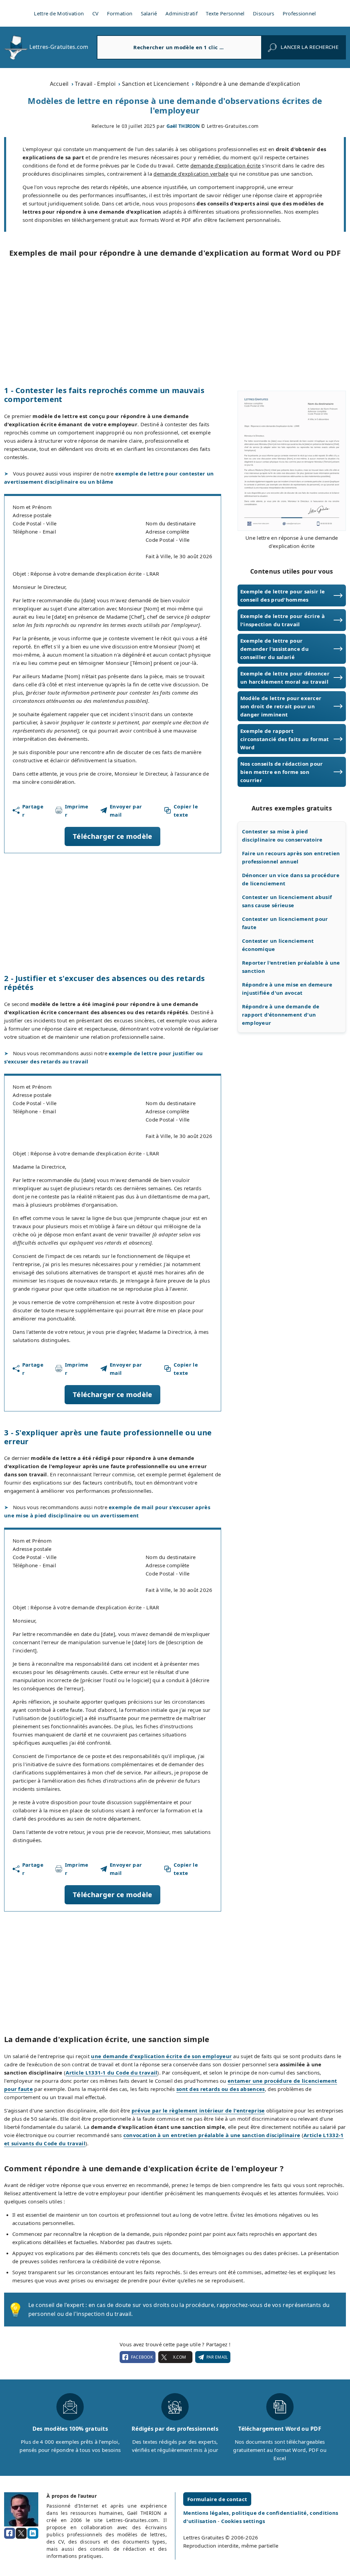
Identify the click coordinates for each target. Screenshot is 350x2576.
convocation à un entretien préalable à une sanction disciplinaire (212, 2135)
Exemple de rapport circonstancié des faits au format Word (285, 739)
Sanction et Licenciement (156, 84)
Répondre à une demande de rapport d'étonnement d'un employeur (281, 1015)
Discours (264, 13)
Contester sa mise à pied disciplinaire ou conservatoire (282, 835)
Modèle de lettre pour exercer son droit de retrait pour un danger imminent (281, 706)
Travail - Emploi (95, 84)
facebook (142, 2357)
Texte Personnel (225, 13)
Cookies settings (243, 2521)
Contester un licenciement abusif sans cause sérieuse (287, 901)
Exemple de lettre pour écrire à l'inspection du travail (282, 620)
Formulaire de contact (217, 2499)
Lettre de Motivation (59, 13)
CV (96, 13)
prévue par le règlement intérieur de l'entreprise (198, 2110)
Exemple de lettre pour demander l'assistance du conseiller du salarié (274, 649)
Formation (120, 13)
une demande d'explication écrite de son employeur (161, 2056)
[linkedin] (33, 2533)
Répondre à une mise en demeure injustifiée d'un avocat (287, 989)
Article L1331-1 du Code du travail (111, 2072)
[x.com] (21, 2533)
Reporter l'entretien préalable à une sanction (291, 967)
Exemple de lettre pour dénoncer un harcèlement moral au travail (285, 677)
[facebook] (10, 2533)
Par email (217, 2357)
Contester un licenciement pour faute (285, 923)
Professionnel (299, 13)
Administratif (181, 13)
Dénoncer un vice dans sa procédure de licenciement (291, 879)
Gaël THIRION (183, 126)
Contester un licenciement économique (278, 945)
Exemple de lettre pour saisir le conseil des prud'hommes (283, 595)
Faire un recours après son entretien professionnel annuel (291, 857)
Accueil (59, 84)
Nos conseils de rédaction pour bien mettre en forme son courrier (282, 772)
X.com (179, 2357)
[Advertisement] (175, 321)
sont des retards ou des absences (221, 2089)
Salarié (149, 13)
